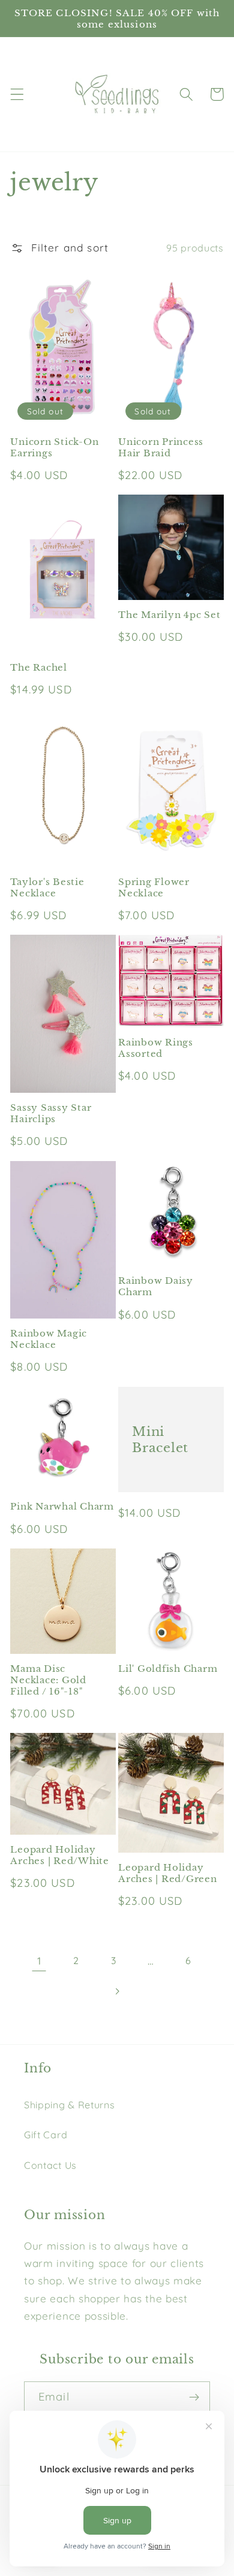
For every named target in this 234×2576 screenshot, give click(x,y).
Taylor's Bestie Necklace (47, 887)
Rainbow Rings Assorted (156, 1048)
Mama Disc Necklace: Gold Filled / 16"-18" (48, 1680)
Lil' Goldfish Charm (168, 1669)
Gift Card (46, 2135)
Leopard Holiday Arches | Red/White (60, 1855)
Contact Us (50, 2165)
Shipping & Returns (69, 2105)
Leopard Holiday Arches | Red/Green (168, 1873)
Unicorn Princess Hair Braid (161, 447)
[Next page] (117, 1991)
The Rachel (39, 667)
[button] (17, 94)
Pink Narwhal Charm (62, 1506)
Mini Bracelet (160, 1439)
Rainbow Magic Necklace (49, 1339)
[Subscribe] (194, 2398)
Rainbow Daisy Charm (156, 1286)
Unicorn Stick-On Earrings (54, 447)
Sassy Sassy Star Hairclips (51, 1113)
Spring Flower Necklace (154, 887)
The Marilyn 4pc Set (169, 615)
